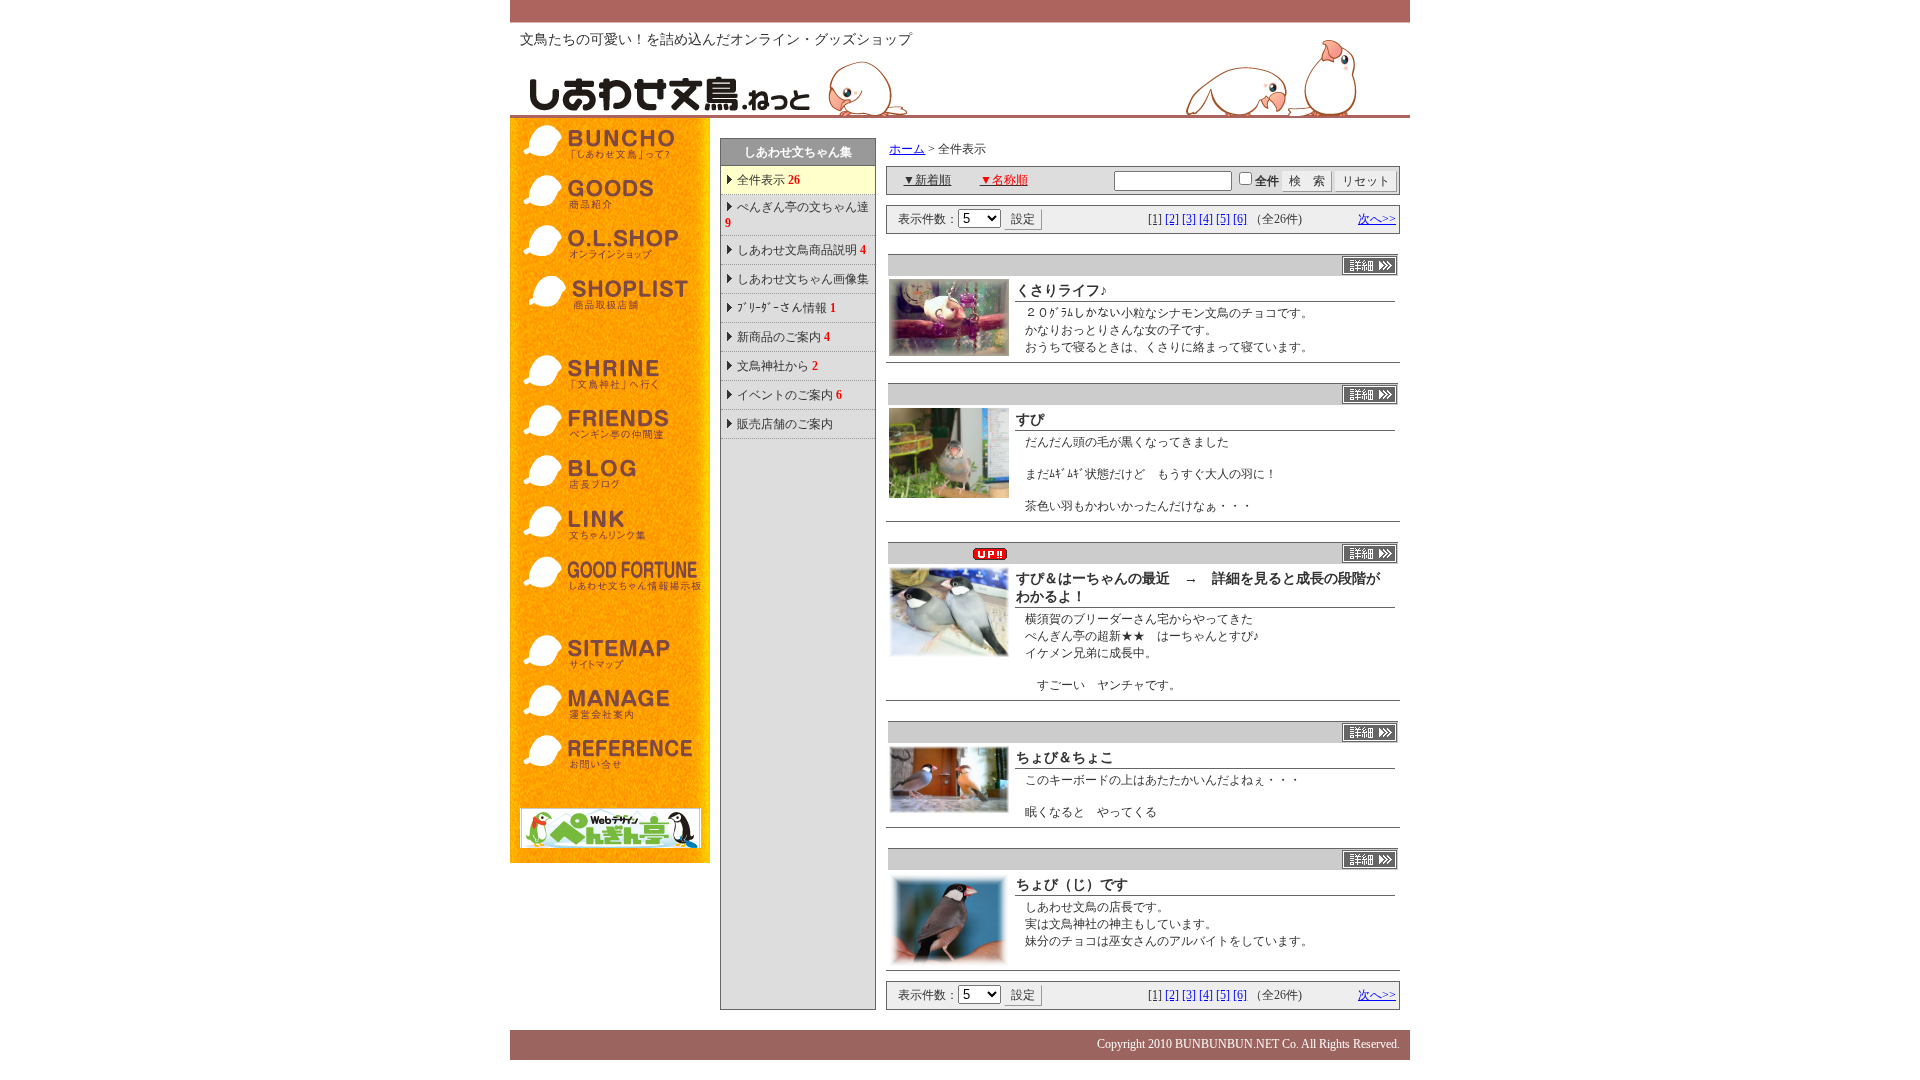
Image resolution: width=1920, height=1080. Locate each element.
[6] (1240, 219)
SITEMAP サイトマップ (610, 653)
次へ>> (1377, 219)
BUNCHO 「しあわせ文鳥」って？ (610, 143)
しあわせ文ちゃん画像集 (803, 279)
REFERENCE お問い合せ (610, 753)
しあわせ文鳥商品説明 (801, 250)
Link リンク (610, 523)
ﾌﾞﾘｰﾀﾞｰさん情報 (786, 308)
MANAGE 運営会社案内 (610, 703)
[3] (1189, 219)
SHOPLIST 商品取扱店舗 (610, 293)
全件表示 (767, 180)
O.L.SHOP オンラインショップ (610, 243)
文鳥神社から (777, 366)
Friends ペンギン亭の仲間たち (610, 423)
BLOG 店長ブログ (610, 473)
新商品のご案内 (783, 337)
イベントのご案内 (789, 395)
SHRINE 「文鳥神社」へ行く (610, 373)
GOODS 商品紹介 (610, 193)
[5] (1223, 219)
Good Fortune (610, 573)
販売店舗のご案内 (785, 424)
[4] (1206, 219)
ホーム (907, 149)
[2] (1172, 219)
